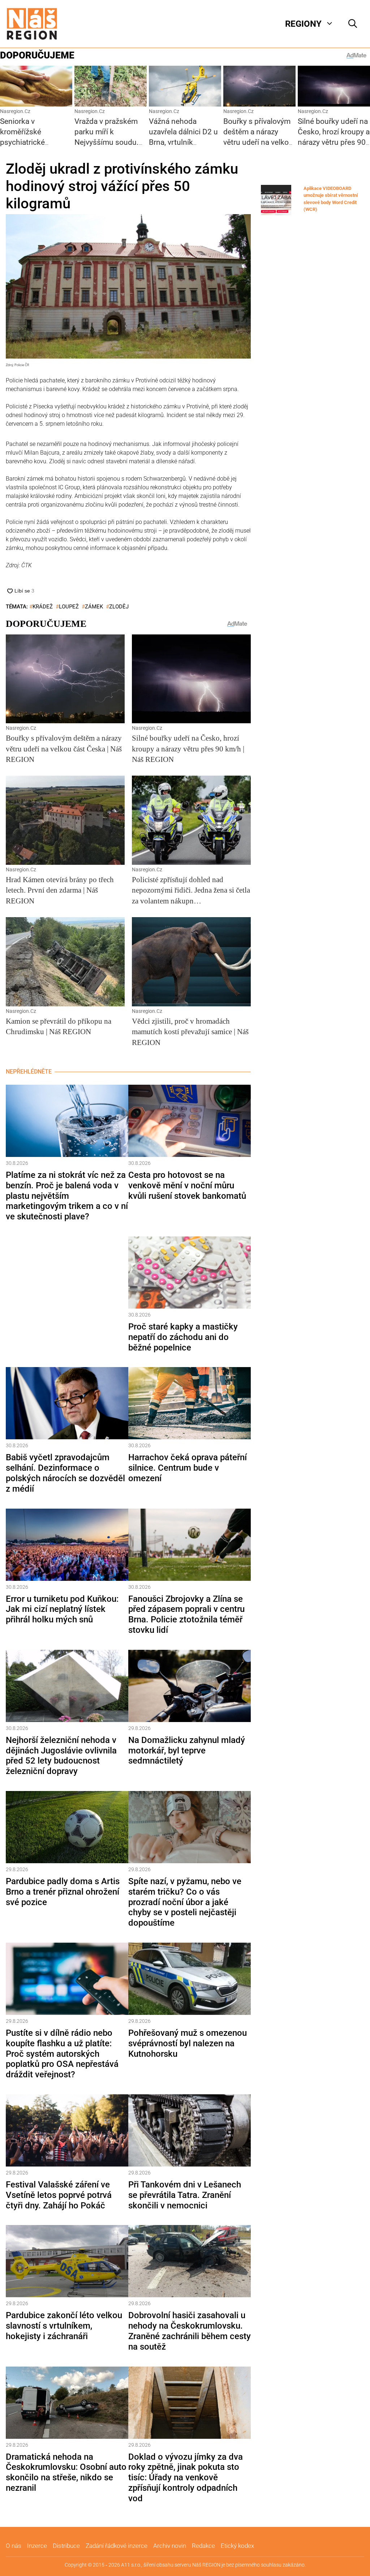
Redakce (203, 2546)
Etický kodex (237, 2546)
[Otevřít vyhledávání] (353, 24)
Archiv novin (170, 2546)
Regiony (303, 24)
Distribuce (66, 2546)
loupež (69, 607)
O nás (14, 2546)
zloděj (119, 607)
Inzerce (37, 2546)
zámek (94, 607)
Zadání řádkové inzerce (117, 2546)
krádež (43, 607)
